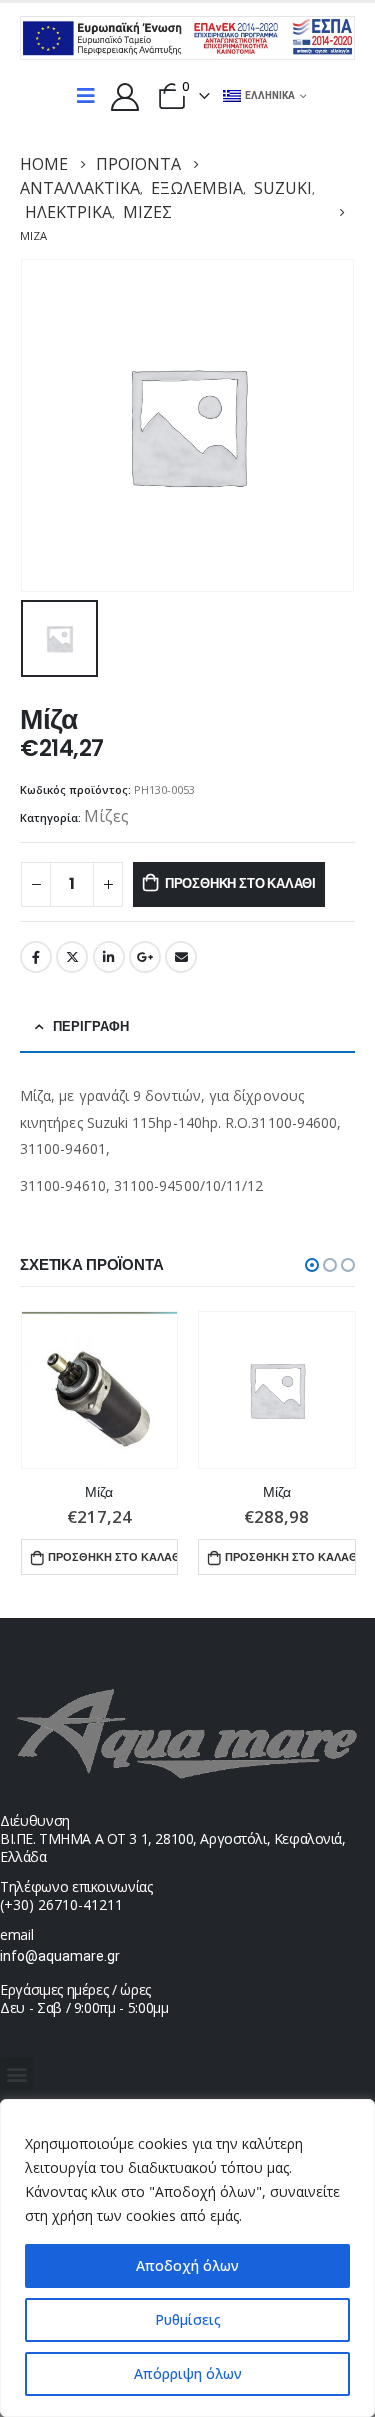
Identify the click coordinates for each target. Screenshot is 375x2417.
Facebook (36, 957)
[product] (100, 1390)
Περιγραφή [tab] (91, 1026)
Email (181, 957)
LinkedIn (109, 957)
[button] (312, 1265)
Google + (145, 957)
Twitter (72, 957)
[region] (187, 2258)
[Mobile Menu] (86, 96)
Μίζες (106, 816)
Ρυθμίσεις (188, 2319)
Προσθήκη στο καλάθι (240, 883)
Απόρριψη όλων (188, 2373)
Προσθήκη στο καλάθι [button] (113, 1557)
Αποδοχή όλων (187, 2265)
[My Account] (125, 96)
